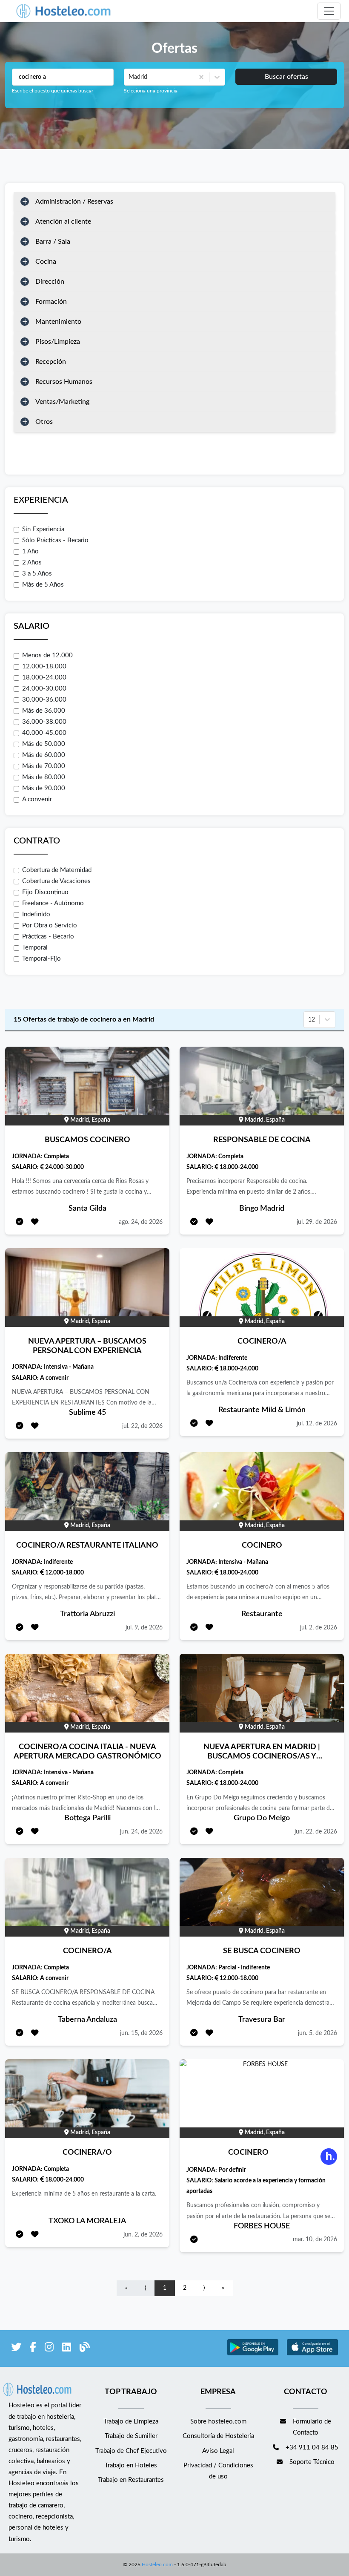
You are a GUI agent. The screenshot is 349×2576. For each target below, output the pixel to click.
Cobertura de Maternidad (57, 870)
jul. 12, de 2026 (317, 1424)
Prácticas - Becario (48, 937)
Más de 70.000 (44, 766)
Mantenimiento (58, 322)
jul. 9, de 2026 (144, 1628)
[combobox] (129, 77)
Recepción (51, 362)
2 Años (32, 563)
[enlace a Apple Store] (312, 2354)
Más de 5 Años (43, 585)
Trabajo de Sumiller (131, 2436)
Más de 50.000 (44, 744)
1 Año (30, 551)
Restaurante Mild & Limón (262, 1410)
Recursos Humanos (64, 382)
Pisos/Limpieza (58, 342)
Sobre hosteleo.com (218, 2422)
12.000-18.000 (44, 666)
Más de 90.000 (44, 788)
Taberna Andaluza (87, 2020)
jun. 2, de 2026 (143, 2235)
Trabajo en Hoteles (131, 2465)
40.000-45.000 (44, 733)
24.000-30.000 (44, 689)
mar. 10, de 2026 (315, 2239)
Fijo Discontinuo (45, 892)
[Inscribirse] (20, 1222)
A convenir (37, 799)
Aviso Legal (218, 2451)
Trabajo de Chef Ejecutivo (131, 2451)
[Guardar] (35, 1222)
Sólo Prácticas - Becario (55, 540)
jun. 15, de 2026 (141, 2033)
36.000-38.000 (44, 722)
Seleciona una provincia (151, 91)
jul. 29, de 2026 (317, 1222)
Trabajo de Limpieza (131, 2422)
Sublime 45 (87, 1413)
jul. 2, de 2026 (319, 1628)
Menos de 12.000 (47, 655)
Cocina (46, 262)
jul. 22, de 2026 (142, 1426)
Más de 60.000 (44, 755)
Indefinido (36, 914)
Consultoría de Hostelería (218, 2436)
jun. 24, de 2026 (141, 1832)
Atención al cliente (63, 222)
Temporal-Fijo (41, 959)
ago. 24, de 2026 (141, 1222)
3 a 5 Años (37, 574)
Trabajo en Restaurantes (131, 2480)
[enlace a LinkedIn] (67, 2349)
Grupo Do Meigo (262, 1818)
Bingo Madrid (262, 1209)
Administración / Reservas (74, 201)
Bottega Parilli (87, 1818)
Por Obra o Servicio (50, 925)
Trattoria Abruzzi (87, 1614)
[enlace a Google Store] (253, 2354)
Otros (44, 422)
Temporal (35, 948)
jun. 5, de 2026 (318, 2033)
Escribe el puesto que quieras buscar (53, 91)
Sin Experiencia (43, 529)
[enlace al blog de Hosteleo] (85, 2349)
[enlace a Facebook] (33, 2349)
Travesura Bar (262, 2020)
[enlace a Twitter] (16, 2349)
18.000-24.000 (44, 678)
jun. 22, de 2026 (316, 1832)
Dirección (50, 282)
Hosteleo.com (157, 2564)
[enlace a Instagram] (49, 2349)
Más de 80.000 (44, 777)
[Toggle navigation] (329, 11)
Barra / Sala (53, 242)
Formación (51, 302)
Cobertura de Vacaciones (56, 881)
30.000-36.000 (44, 700)
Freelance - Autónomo (53, 903)
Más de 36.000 (44, 711)
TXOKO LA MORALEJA (87, 2221)
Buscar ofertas (286, 77)
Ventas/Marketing (62, 402)
